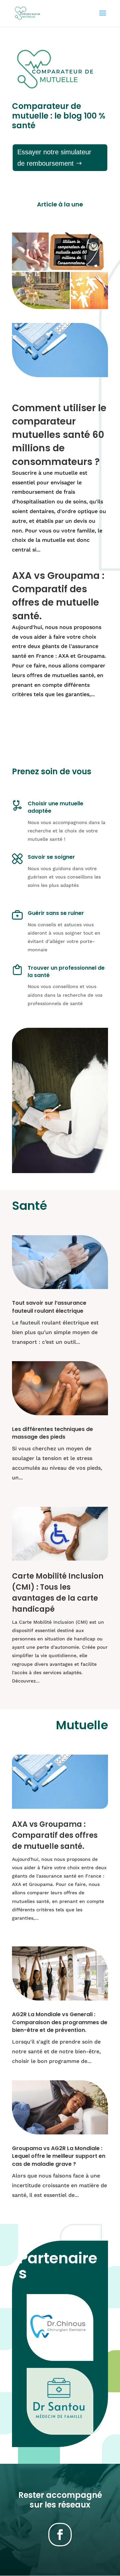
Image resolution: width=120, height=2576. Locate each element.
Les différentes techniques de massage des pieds (52, 1433)
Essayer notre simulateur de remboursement (54, 158)
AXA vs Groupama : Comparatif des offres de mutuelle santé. (58, 596)
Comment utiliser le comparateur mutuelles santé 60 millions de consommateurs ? (59, 435)
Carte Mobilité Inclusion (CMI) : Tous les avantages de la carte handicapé (58, 1592)
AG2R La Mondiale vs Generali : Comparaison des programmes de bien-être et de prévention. (60, 2022)
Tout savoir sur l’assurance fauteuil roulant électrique (49, 1307)
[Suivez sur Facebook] (60, 2535)
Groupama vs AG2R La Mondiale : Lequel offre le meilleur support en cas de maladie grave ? (59, 2156)
